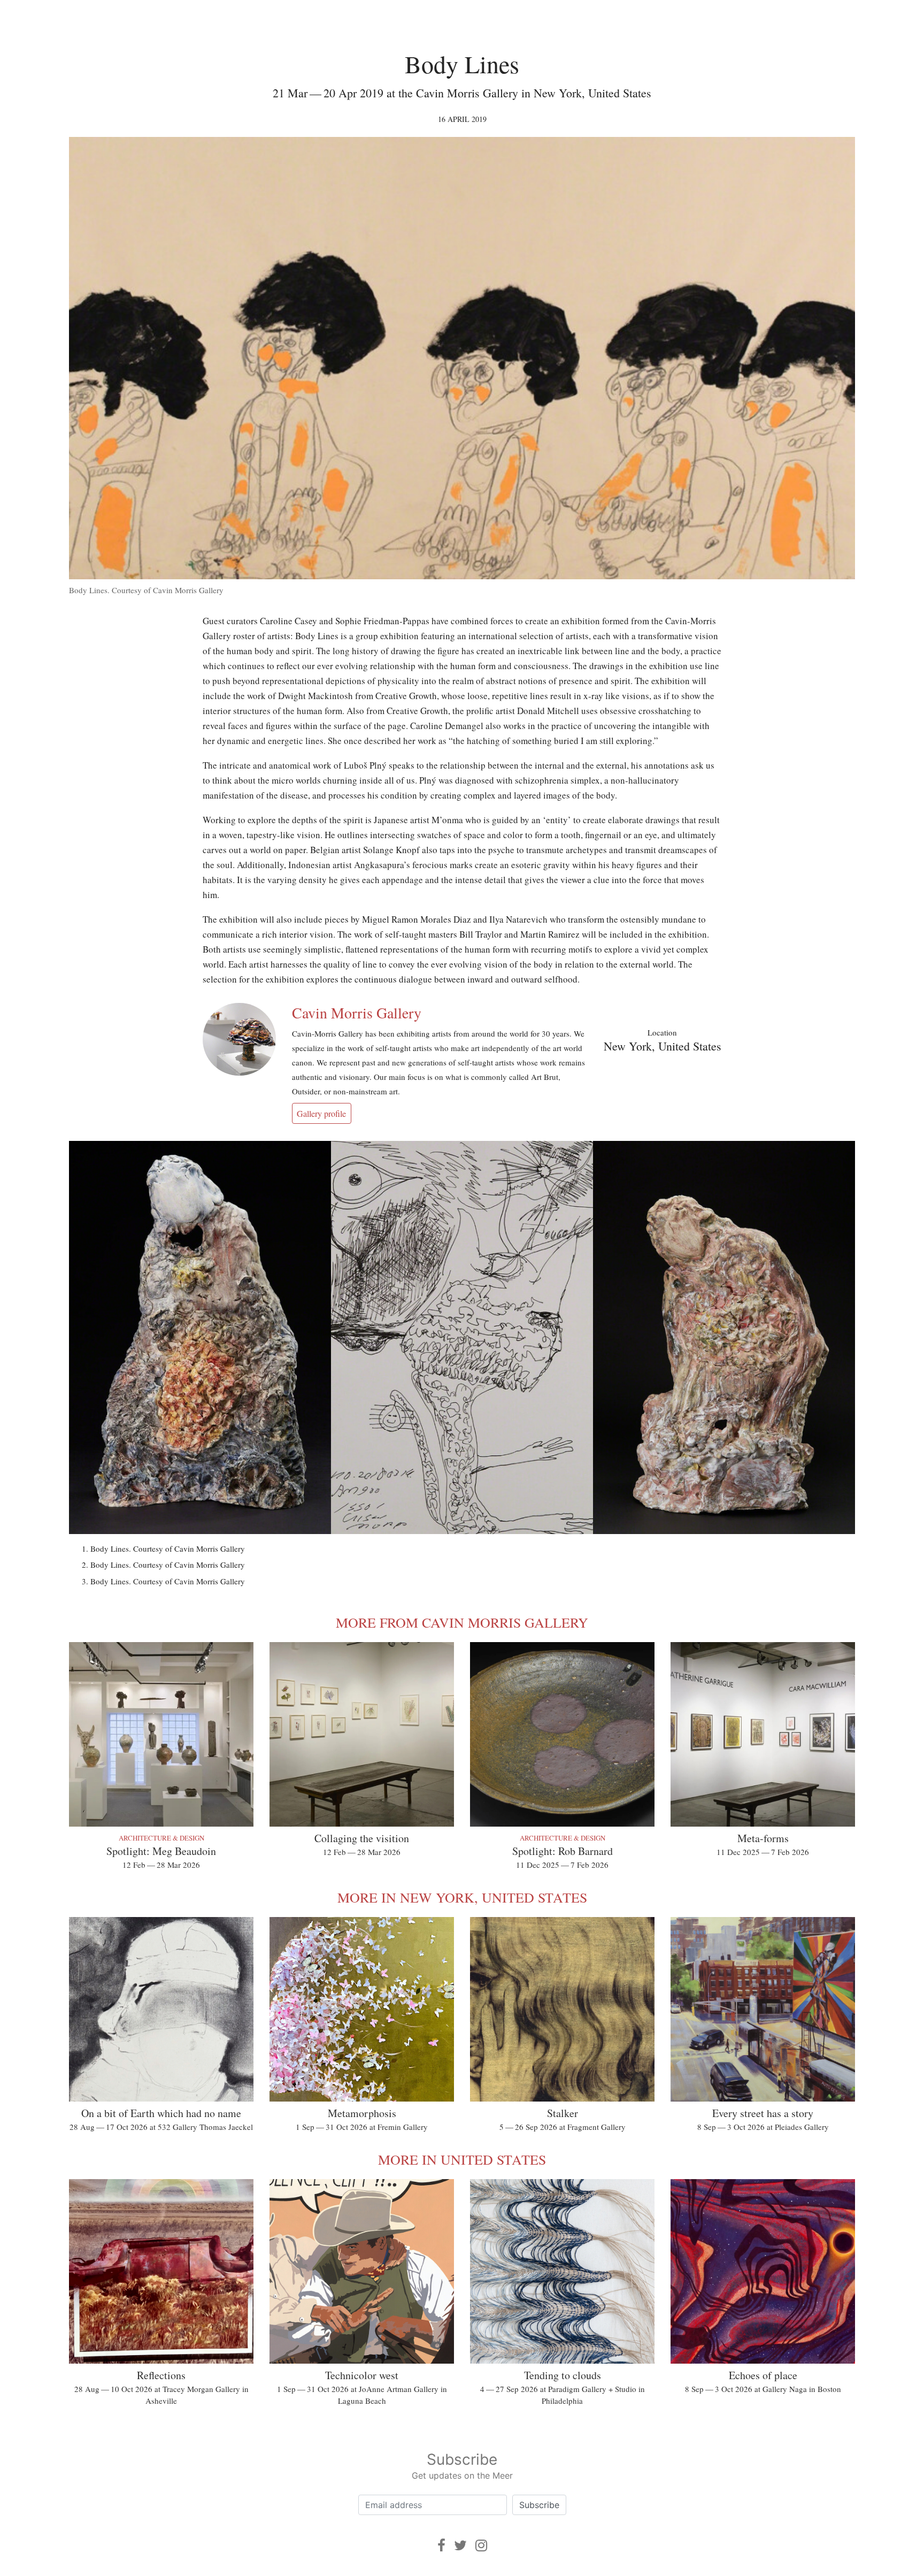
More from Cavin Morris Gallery (462, 1622)
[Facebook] (441, 2545)
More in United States (462, 2159)
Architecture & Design (161, 1838)
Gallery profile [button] (321, 1113)
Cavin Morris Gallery (357, 1013)
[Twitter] (460, 2545)
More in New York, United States (462, 1897)
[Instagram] (481, 2545)
